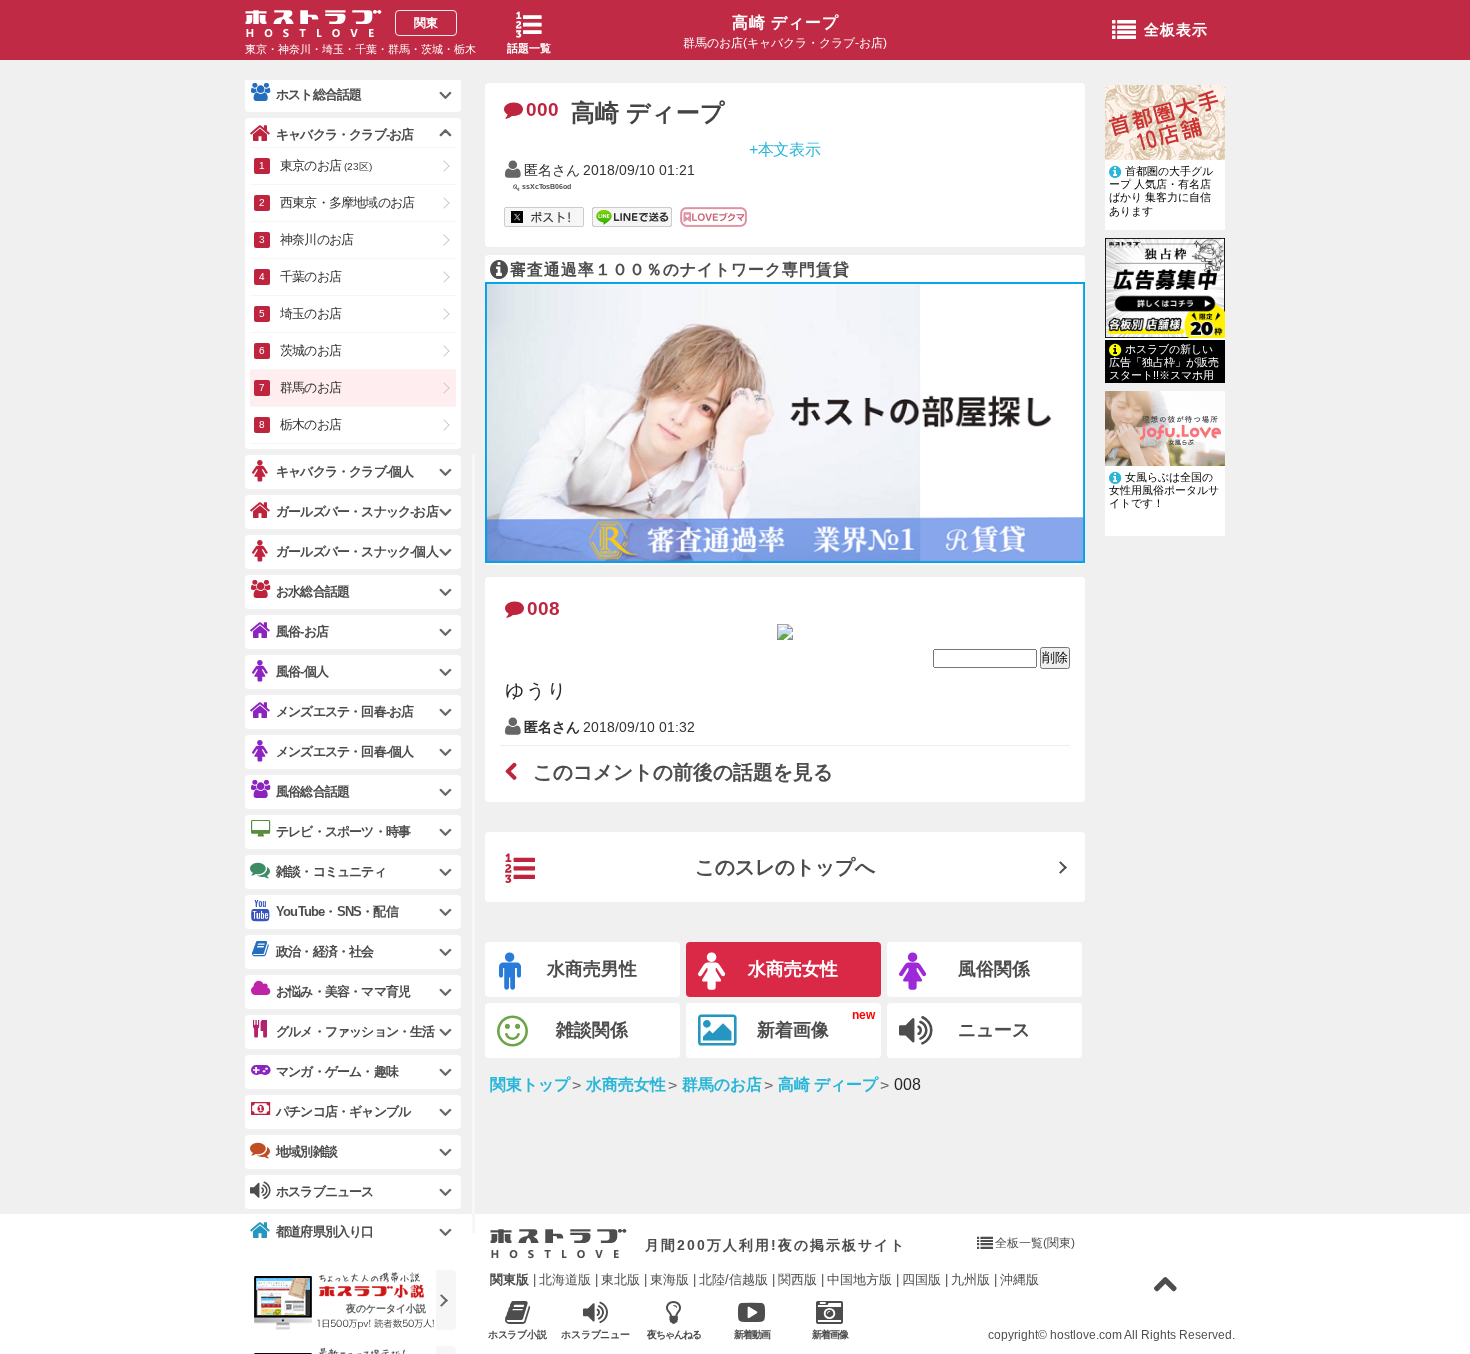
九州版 (970, 1279)
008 (543, 608)
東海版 (669, 1279)
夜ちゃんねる (674, 1334)
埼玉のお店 (310, 313)
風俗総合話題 (312, 791)
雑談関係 (592, 1030)
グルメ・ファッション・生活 (355, 1031)
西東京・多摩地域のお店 (347, 202)
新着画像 (793, 1030)
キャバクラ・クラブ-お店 (344, 134)
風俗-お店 (302, 631)
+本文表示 (785, 148)
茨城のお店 (310, 350)
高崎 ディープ (785, 22)
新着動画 (752, 1334)
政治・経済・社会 (325, 951)
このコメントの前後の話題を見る (683, 772)
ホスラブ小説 (518, 1334)
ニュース (994, 1030)
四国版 (921, 1279)
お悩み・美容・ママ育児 (343, 991)
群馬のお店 (310, 387)
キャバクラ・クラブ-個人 (344, 471)
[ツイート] (544, 218)
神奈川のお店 (316, 239)
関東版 (509, 1279)
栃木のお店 (310, 424)
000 (542, 109)
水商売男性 (592, 969)
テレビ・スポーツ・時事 (343, 831)
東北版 (620, 1279)
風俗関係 (994, 969)
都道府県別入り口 (325, 1231)
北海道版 (565, 1279)
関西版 (797, 1279)
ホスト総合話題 (318, 94)
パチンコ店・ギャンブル (343, 1111)
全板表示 (1176, 29)
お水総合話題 (312, 591)
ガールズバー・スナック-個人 (357, 551)
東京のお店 (326, 165)
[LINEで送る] (632, 218)
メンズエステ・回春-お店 (344, 711)
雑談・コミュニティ (331, 871)
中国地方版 (859, 1279)
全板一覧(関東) (1035, 1243)
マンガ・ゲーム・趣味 (337, 1071)
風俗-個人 (302, 671)
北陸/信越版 (733, 1279)
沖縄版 (1019, 1279)
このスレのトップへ (785, 867)
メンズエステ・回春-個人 (344, 751)
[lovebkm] (713, 218)
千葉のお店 (310, 276)
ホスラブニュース (596, 1335)
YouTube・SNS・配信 (337, 911)
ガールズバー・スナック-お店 (357, 511)
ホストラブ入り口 (558, 1244)
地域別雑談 (306, 1151)
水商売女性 (793, 969)
